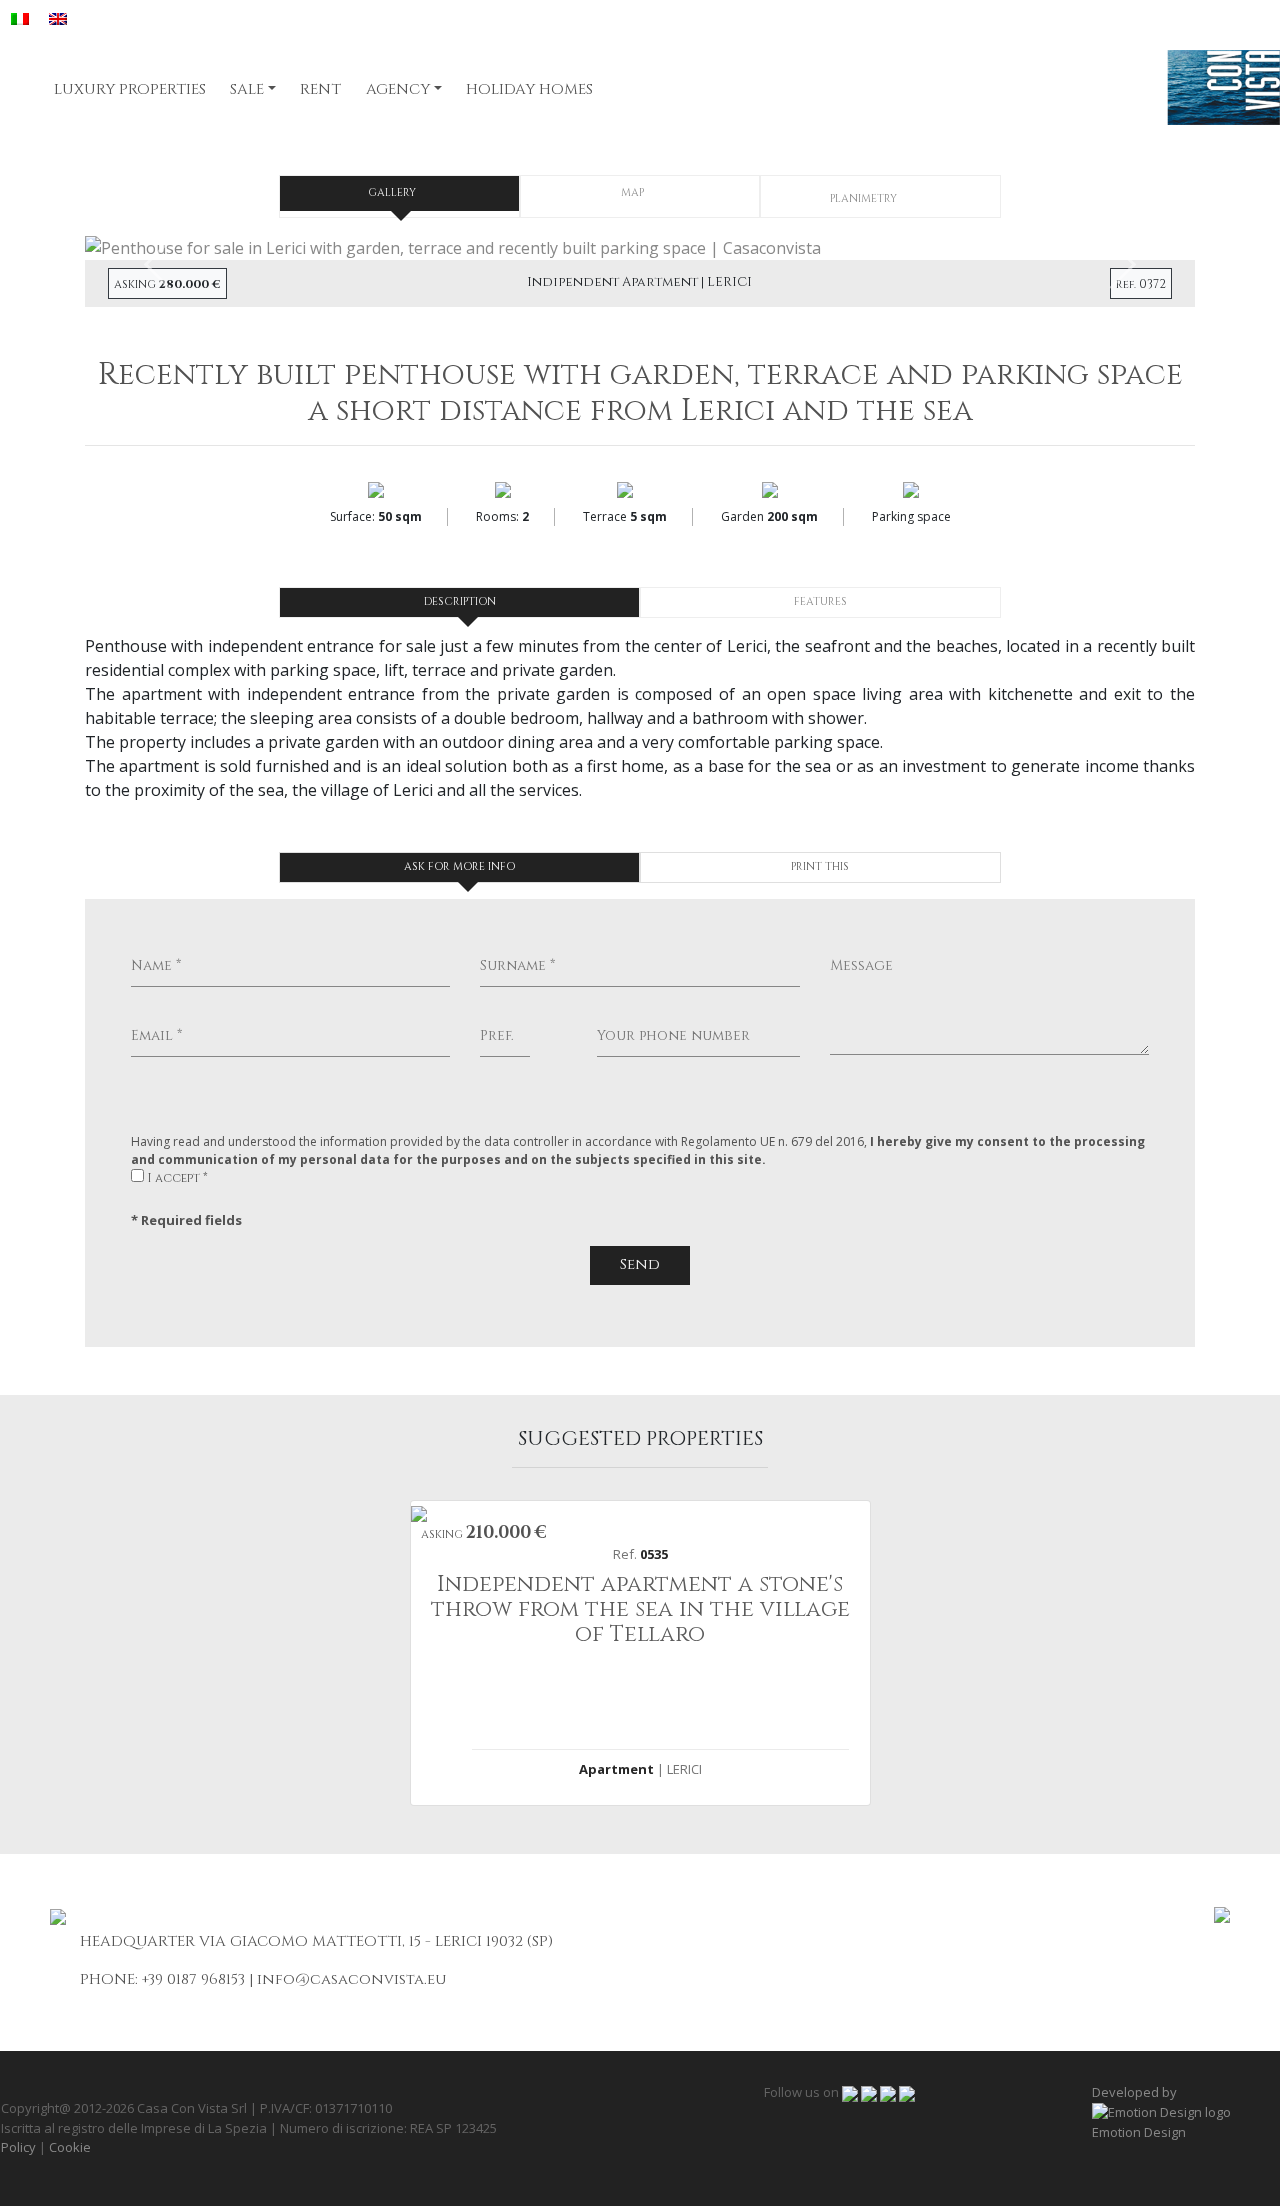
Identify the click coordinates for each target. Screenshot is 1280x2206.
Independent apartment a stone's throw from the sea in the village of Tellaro (640, 1609)
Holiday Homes (529, 89)
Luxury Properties (130, 89)
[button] (168, 247)
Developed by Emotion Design (1139, 2112)
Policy (18, 2147)
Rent (320, 89)
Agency (398, 89)
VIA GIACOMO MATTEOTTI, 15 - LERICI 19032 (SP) (376, 1941)
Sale (247, 89)
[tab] (399, 193)
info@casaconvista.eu (351, 1979)
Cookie (70, 2147)
